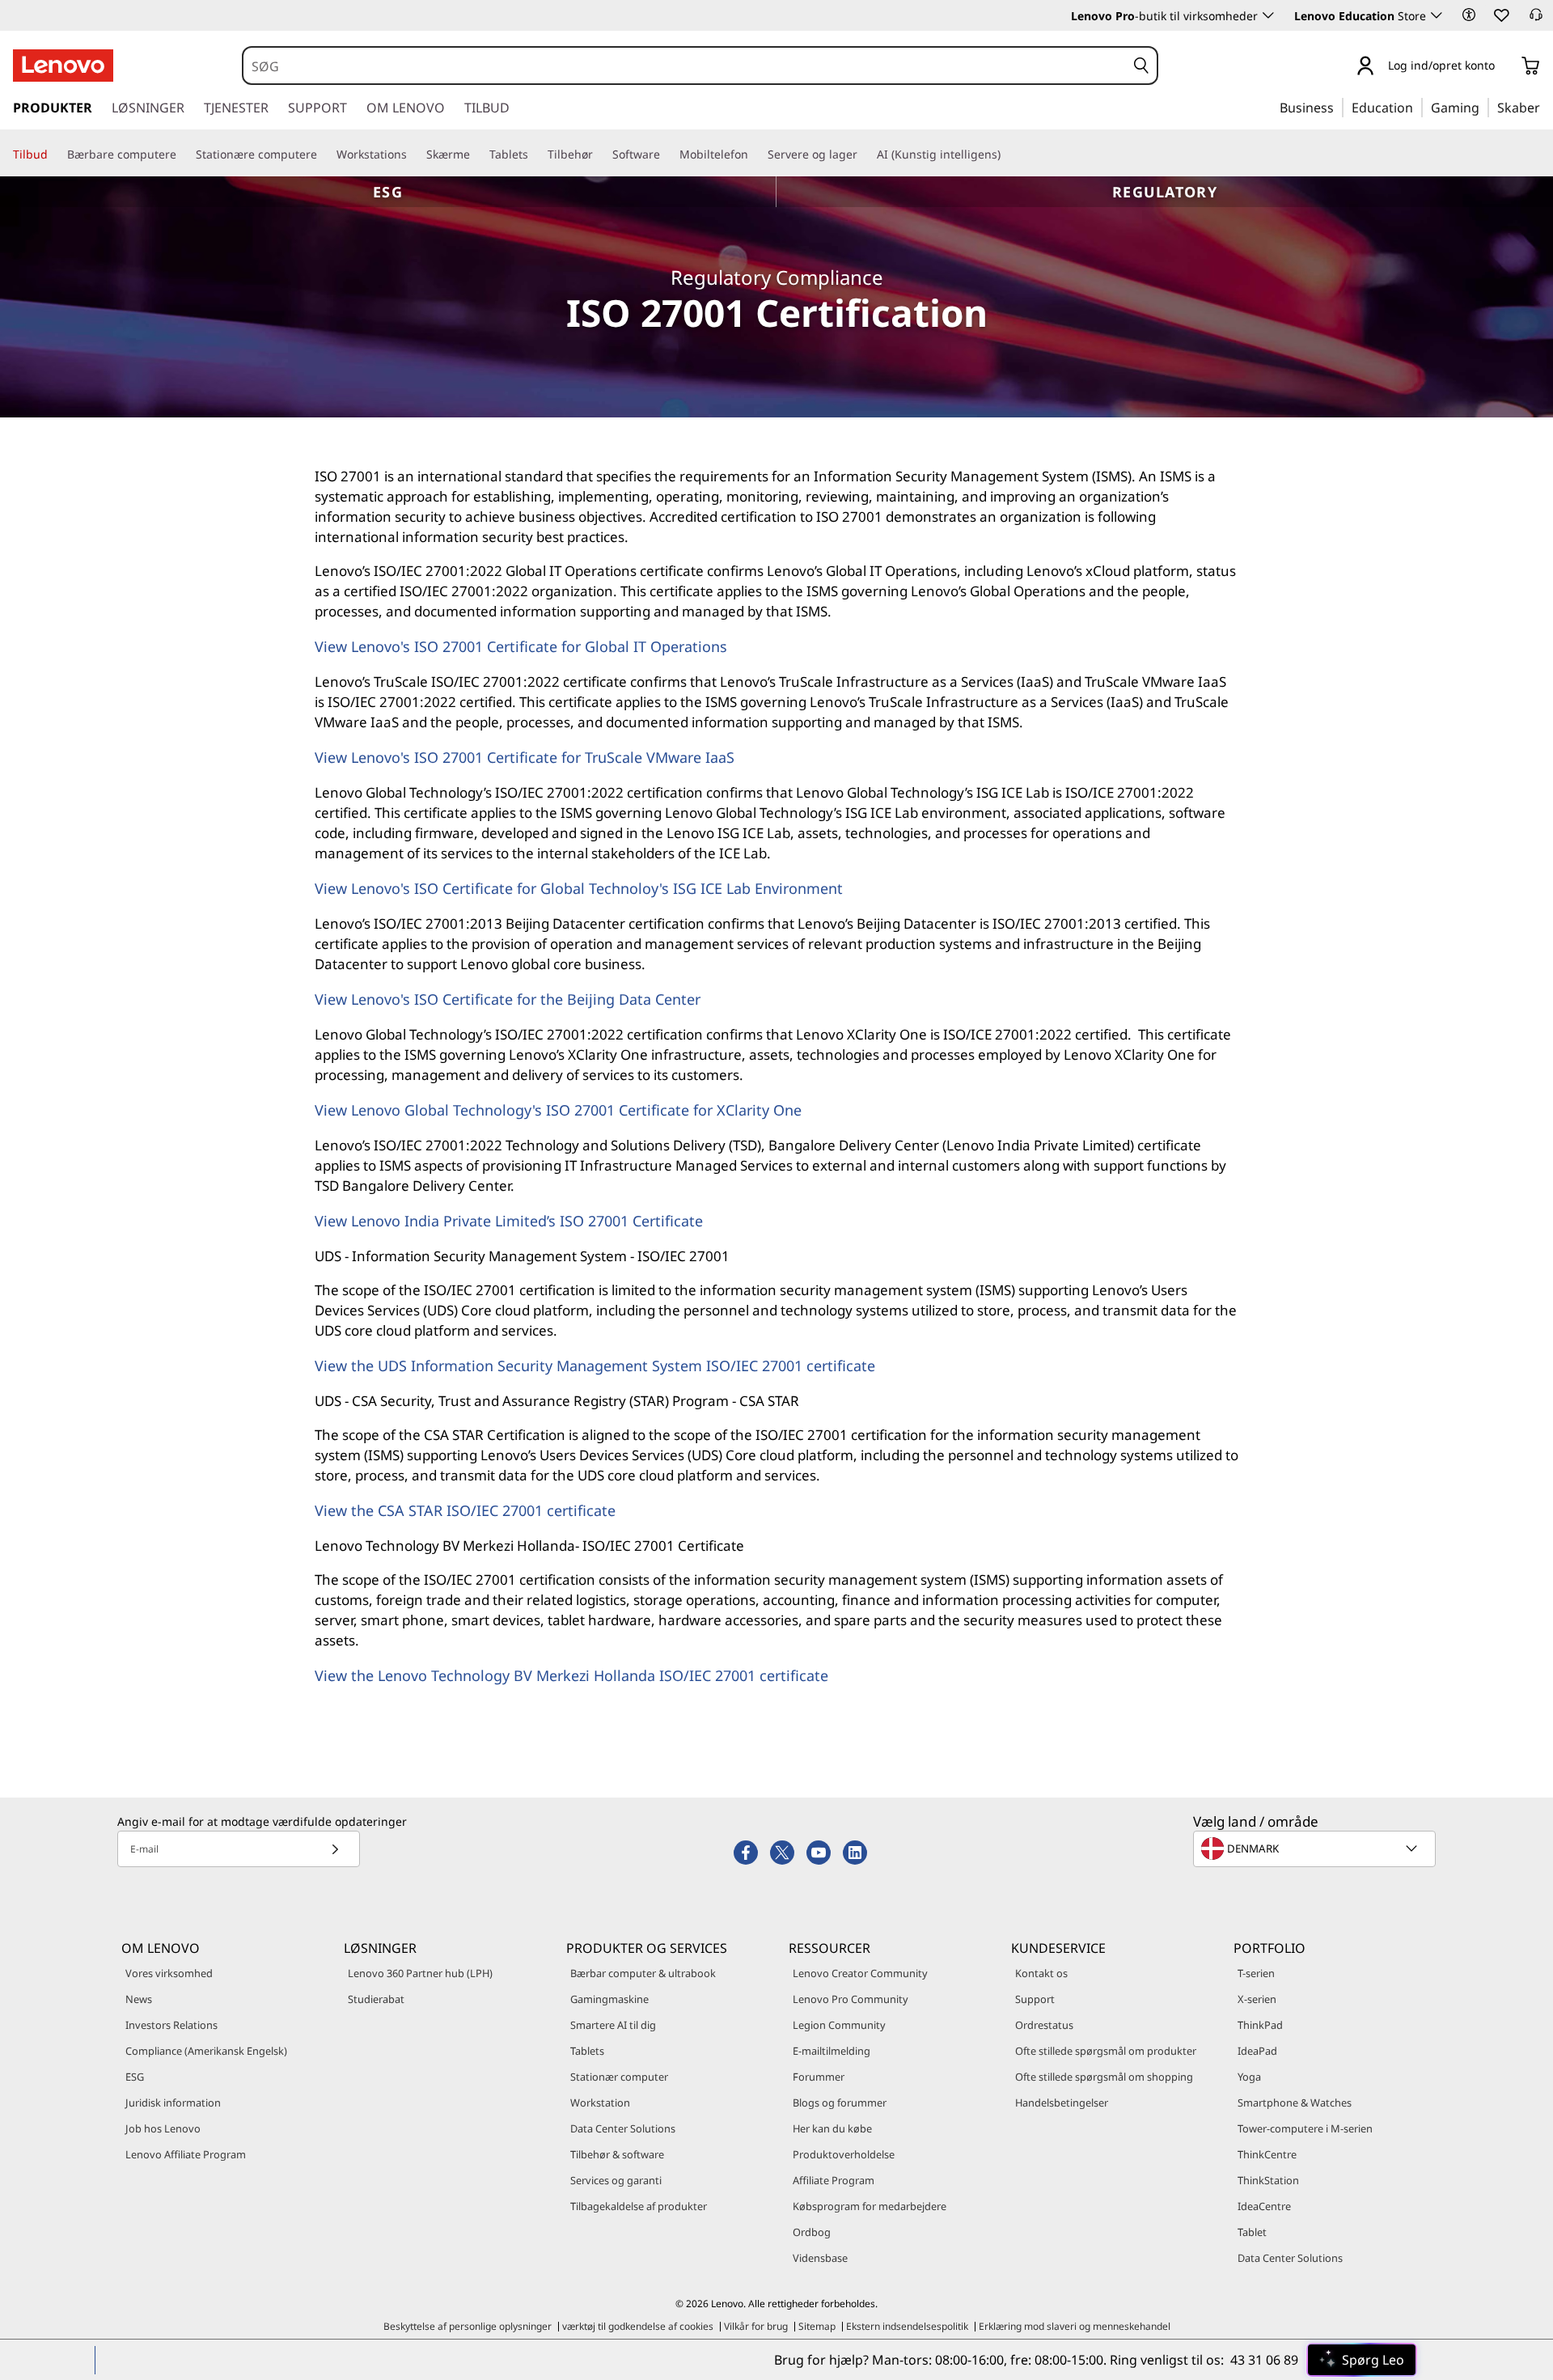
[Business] (1339, 107)
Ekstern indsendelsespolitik (907, 2326)
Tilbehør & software (617, 2154)
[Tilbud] (54, 154)
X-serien (1257, 1999)
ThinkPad (1260, 2025)
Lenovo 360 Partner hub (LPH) (420, 1973)
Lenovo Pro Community (851, 1999)
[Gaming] (1484, 107)
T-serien (1256, 1973)
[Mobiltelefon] (755, 154)
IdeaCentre (1264, 2206)
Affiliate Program (834, 2180)
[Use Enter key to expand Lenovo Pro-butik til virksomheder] (1268, 15)
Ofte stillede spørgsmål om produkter (1106, 2051)
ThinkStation (1268, 2180)
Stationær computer (619, 2077)
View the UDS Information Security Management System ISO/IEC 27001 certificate (595, 1366)
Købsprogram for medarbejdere (870, 2206)
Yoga (1249, 2077)
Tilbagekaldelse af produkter (639, 2206)
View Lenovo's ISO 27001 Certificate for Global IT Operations (521, 646)
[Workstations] (413, 154)
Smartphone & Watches (1295, 2103)
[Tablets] (535, 154)
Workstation (600, 2103)
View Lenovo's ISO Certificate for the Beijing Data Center (508, 999)
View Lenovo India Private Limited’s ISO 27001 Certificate (509, 1221)
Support (1035, 1999)
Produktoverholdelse (844, 2154)
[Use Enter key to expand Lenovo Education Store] (1437, 15)
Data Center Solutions (623, 2128)
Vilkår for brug (756, 2326)
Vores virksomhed (169, 1973)
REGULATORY (1165, 192)
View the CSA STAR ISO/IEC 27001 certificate (465, 1510)
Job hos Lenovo (163, 2128)
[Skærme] (476, 154)
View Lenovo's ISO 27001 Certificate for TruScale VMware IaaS (525, 757)
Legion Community (839, 2025)
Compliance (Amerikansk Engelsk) (206, 2051)
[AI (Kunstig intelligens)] (1007, 154)
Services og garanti (616, 2180)
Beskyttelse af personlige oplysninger (468, 2326)
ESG (388, 192)
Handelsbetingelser (1062, 2103)
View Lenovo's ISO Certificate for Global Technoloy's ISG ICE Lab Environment (579, 888)
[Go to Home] (63, 66)
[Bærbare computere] (183, 154)
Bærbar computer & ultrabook (643, 1973)
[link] (1536, 19)
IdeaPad (1257, 2051)
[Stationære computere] (324, 154)
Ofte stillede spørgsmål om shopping (1104, 2077)
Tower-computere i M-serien (1305, 2128)
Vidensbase (820, 2258)
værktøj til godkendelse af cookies (638, 2326)
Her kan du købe (832, 2128)
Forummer (819, 2077)
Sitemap (817, 2326)
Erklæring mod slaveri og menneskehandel (1075, 2326)
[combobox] (684, 66)
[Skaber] (1546, 107)
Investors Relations (171, 2025)
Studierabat (376, 1999)
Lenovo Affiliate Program (186, 2154)
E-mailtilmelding (832, 2051)
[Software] (666, 154)
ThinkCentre (1267, 2154)
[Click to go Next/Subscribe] (335, 1849)
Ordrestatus (1044, 2025)
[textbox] (1316, 1849)
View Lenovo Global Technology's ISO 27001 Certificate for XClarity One (558, 1110)
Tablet (1252, 2232)
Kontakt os (1041, 1973)
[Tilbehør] (599, 154)
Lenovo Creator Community (860, 1973)
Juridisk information (173, 2103)
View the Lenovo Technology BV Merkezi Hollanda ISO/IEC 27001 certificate (571, 1675)
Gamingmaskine (609, 1999)
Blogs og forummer (840, 2103)
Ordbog (812, 2232)
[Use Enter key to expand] (1504, 67)
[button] (1469, 15)
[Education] (1418, 107)
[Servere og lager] (864, 154)
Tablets (587, 2051)
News (139, 1999)
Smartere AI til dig (613, 2025)
